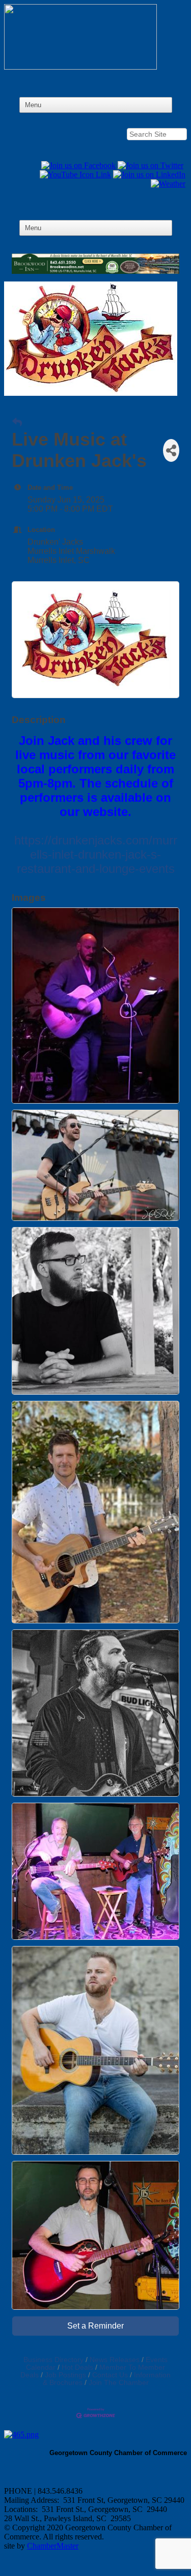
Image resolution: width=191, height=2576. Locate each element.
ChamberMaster (53, 2546)
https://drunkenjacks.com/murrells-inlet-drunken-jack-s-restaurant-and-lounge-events (96, 854)
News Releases (115, 2360)
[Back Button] (17, 423)
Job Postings (65, 2375)
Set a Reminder (95, 2326)
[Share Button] (171, 450)
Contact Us (110, 2375)
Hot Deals (77, 2367)
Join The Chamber (119, 2383)
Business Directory (53, 2360)
